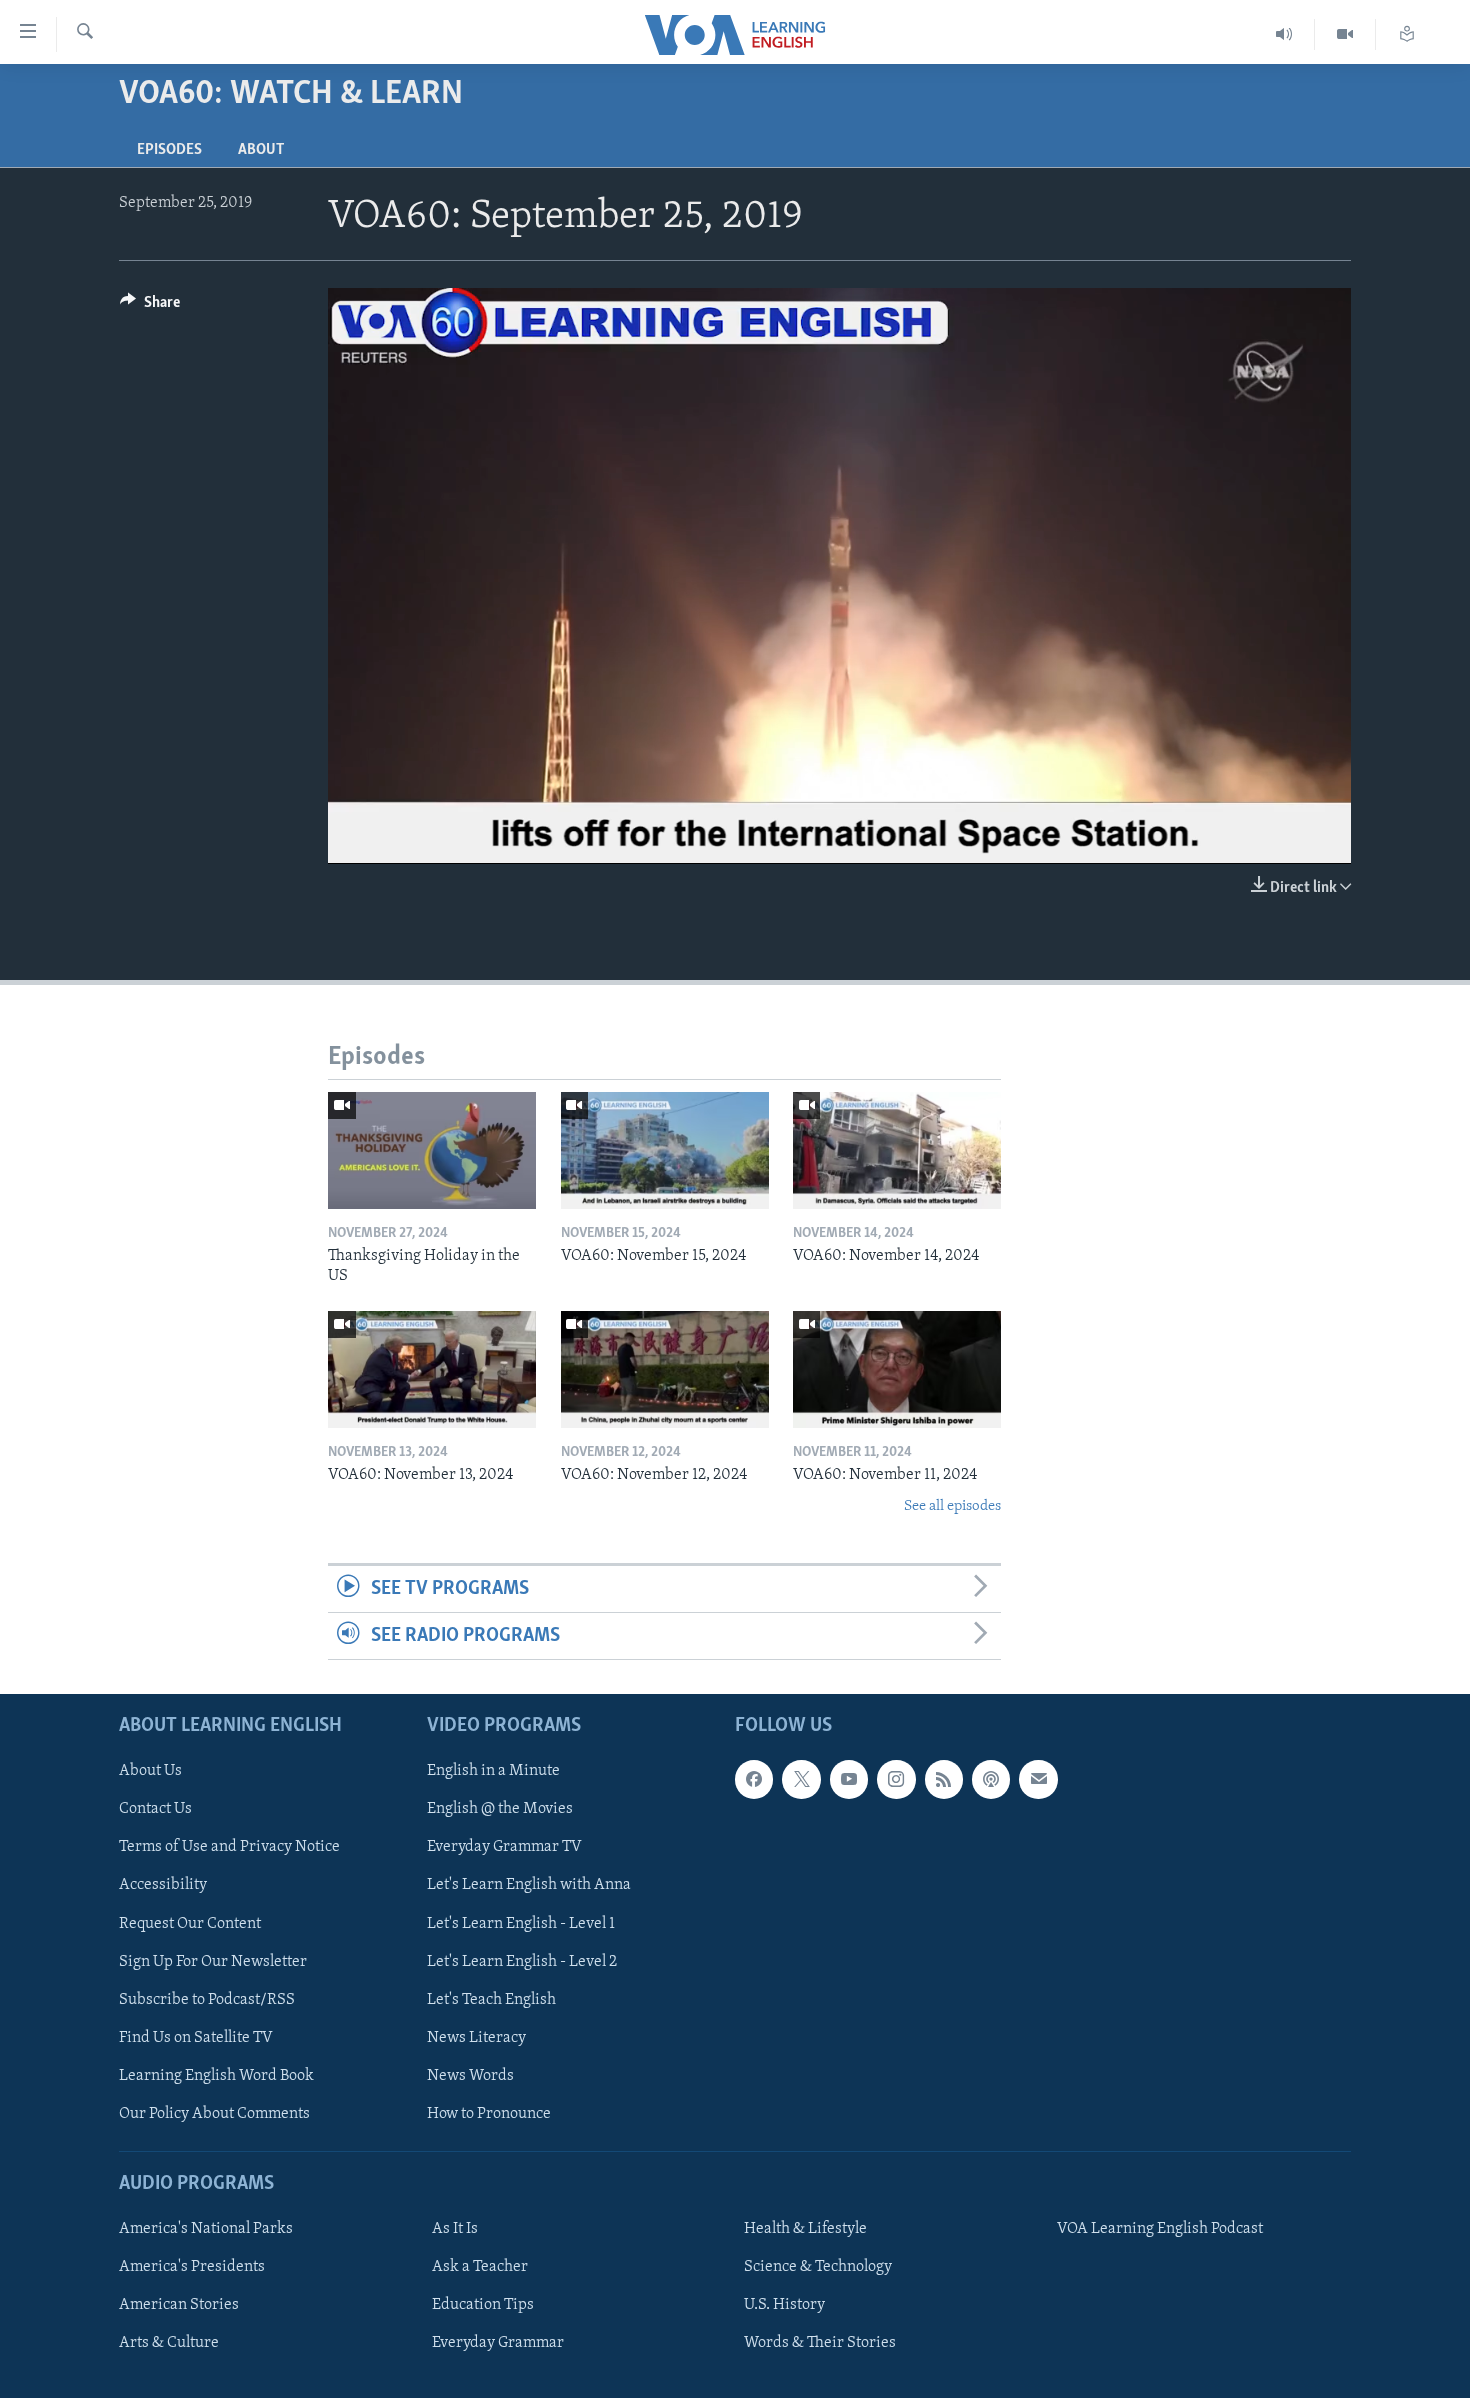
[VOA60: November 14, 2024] (897, 1150)
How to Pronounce (489, 2114)
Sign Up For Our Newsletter (213, 1962)
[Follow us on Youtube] (849, 1780)
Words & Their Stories (820, 2344)
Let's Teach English (491, 2000)
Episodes (169, 150)
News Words (470, 2076)
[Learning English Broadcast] (1284, 34)
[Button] (150, 307)
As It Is (455, 2230)
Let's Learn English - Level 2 (522, 1962)
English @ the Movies (500, 1810)
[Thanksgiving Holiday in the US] (432, 1150)
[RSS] (944, 1780)
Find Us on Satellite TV (196, 2038)
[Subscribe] (1038, 1780)
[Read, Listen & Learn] (1407, 34)
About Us (150, 1772)
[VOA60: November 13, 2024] (432, 1369)
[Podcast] (991, 1780)
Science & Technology (818, 2268)
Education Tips (483, 2306)
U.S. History (784, 2306)
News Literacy (476, 2038)
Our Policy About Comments (214, 2114)
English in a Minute (493, 1772)
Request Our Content (190, 1924)
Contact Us (155, 1810)
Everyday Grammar (498, 2344)
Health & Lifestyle (805, 2230)
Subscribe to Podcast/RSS (207, 2000)
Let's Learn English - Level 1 (521, 1924)
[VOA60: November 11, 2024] (897, 1369)
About (261, 150)
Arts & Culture (169, 2344)
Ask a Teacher (480, 2268)
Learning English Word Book (216, 2076)
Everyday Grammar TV (504, 1848)
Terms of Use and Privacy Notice (229, 1848)
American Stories (179, 2306)
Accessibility (163, 1886)
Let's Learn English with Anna (529, 1886)
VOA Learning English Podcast (1160, 2230)
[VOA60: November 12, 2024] (665, 1369)
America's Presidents (192, 2268)
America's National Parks (206, 2230)
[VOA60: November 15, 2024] (665, 1150)
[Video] (1345, 34)
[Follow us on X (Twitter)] (801, 1780)
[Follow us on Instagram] (896, 1780)
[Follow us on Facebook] (754, 1780)
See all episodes (952, 1506)
